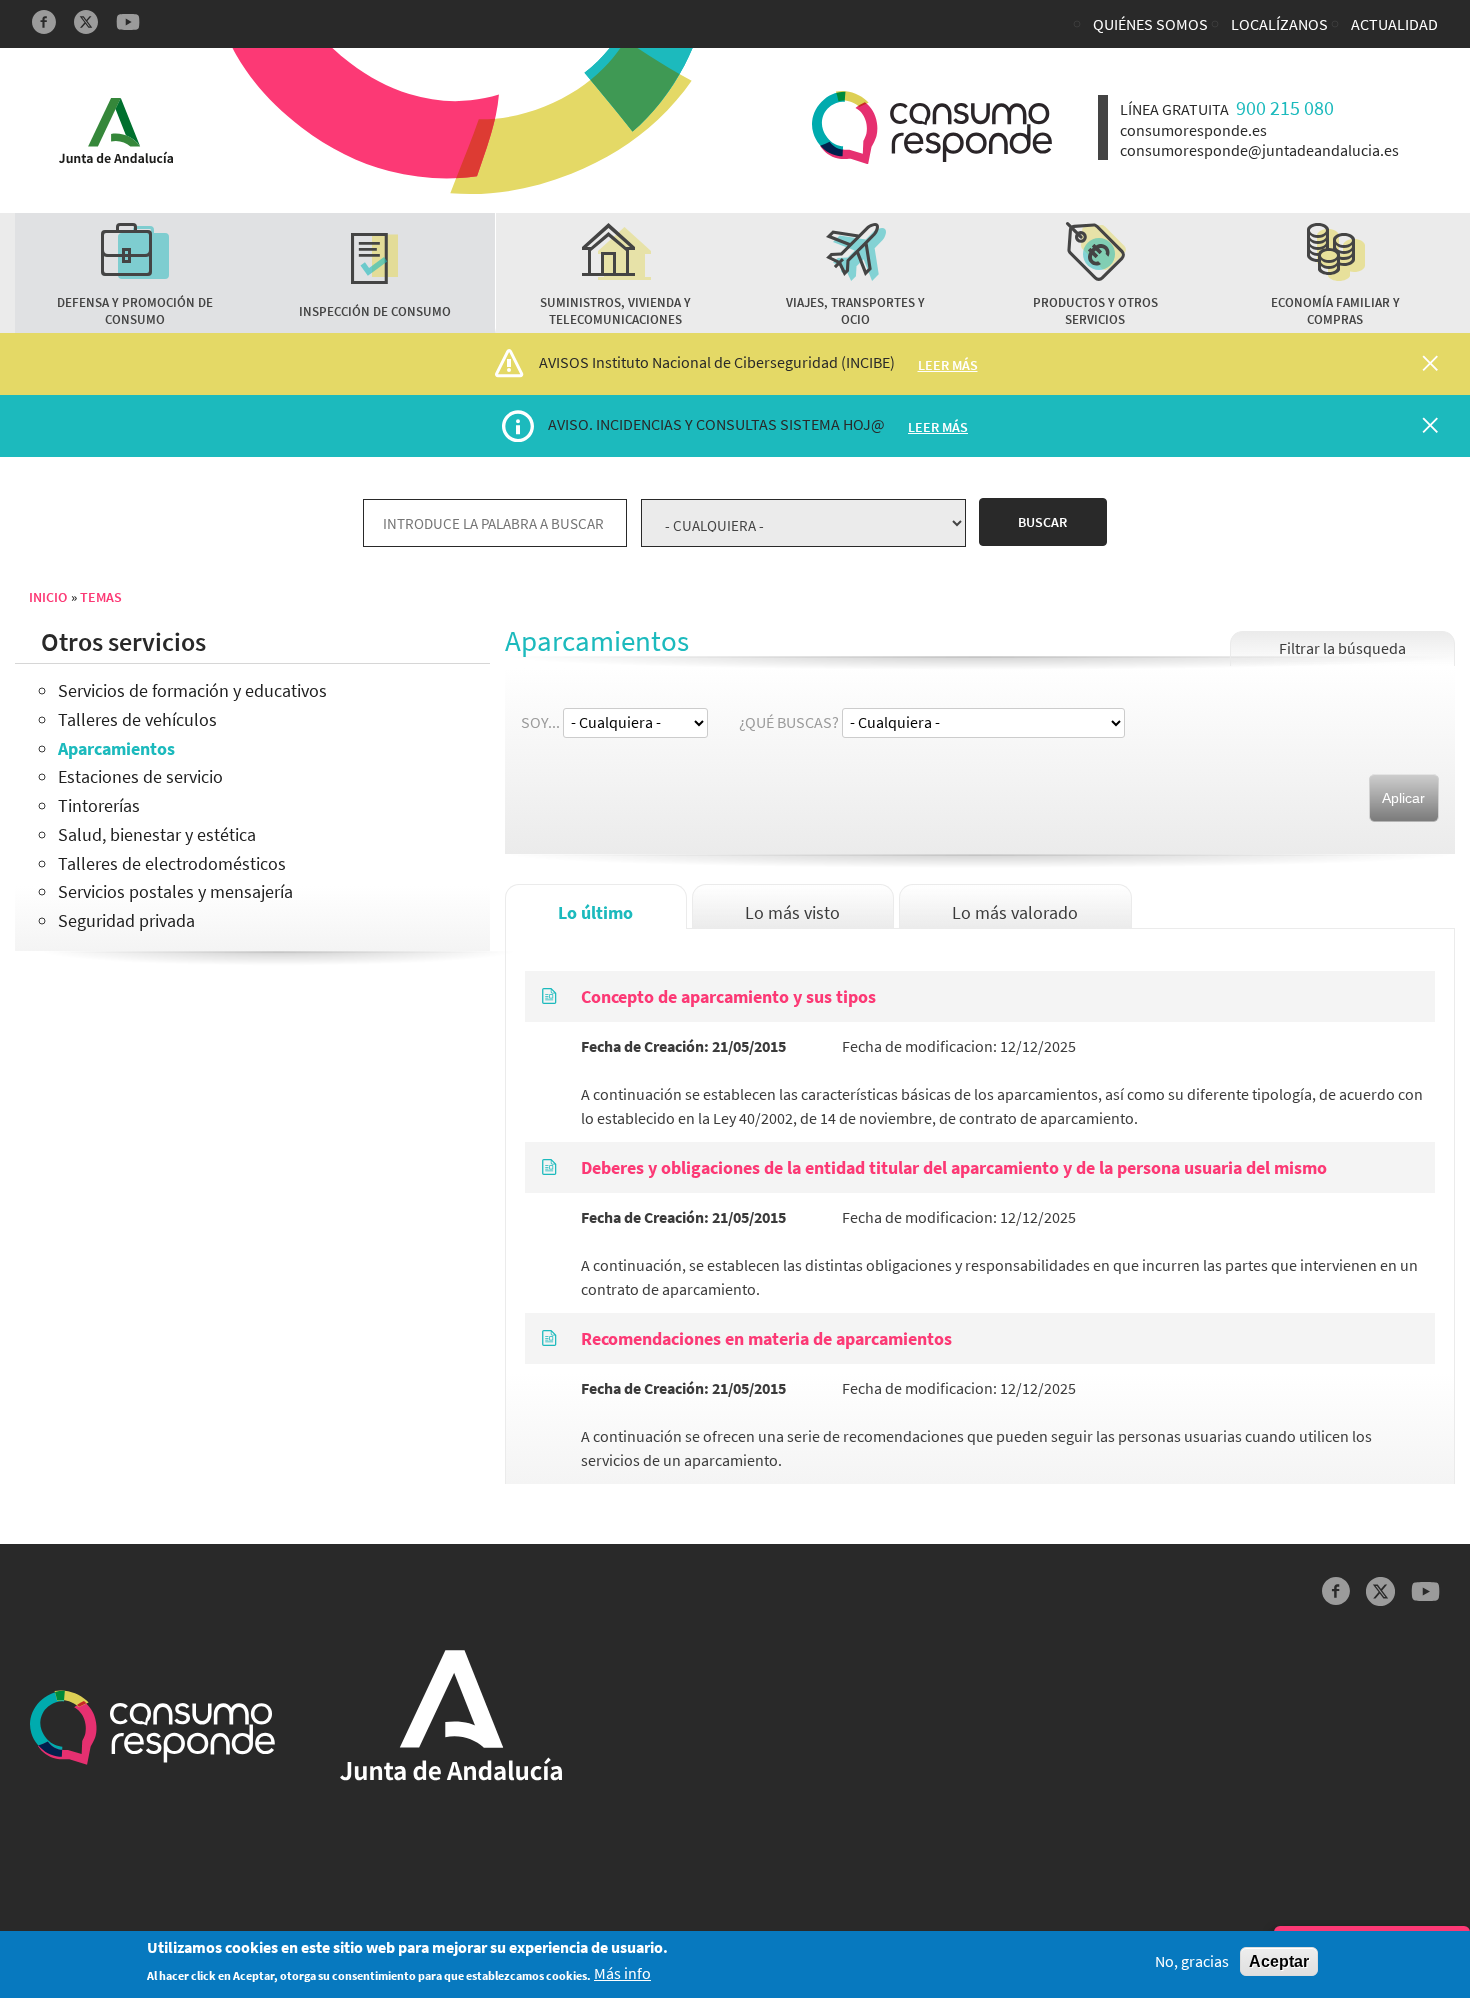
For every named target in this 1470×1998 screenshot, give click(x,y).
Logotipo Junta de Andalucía (116, 130)
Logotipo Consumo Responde (932, 127)
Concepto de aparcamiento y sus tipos (728, 996)
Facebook (44, 22)
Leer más (948, 365)
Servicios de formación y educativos (192, 690)
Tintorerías (99, 805)
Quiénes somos (1150, 24)
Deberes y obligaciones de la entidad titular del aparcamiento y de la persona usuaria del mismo (954, 1167)
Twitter (86, 22)
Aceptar (1279, 1961)
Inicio (48, 597)
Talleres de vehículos (137, 719)
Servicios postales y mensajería (175, 891)
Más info (622, 1974)
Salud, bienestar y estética (157, 834)
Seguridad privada (126, 920)
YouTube (128, 22)
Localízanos (1279, 24)
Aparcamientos (116, 748)
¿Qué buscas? (789, 722)
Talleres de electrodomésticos (172, 863)
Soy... (540, 722)
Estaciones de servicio (140, 776)
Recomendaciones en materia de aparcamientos (766, 1338)
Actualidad (1394, 24)
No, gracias (1192, 1961)
